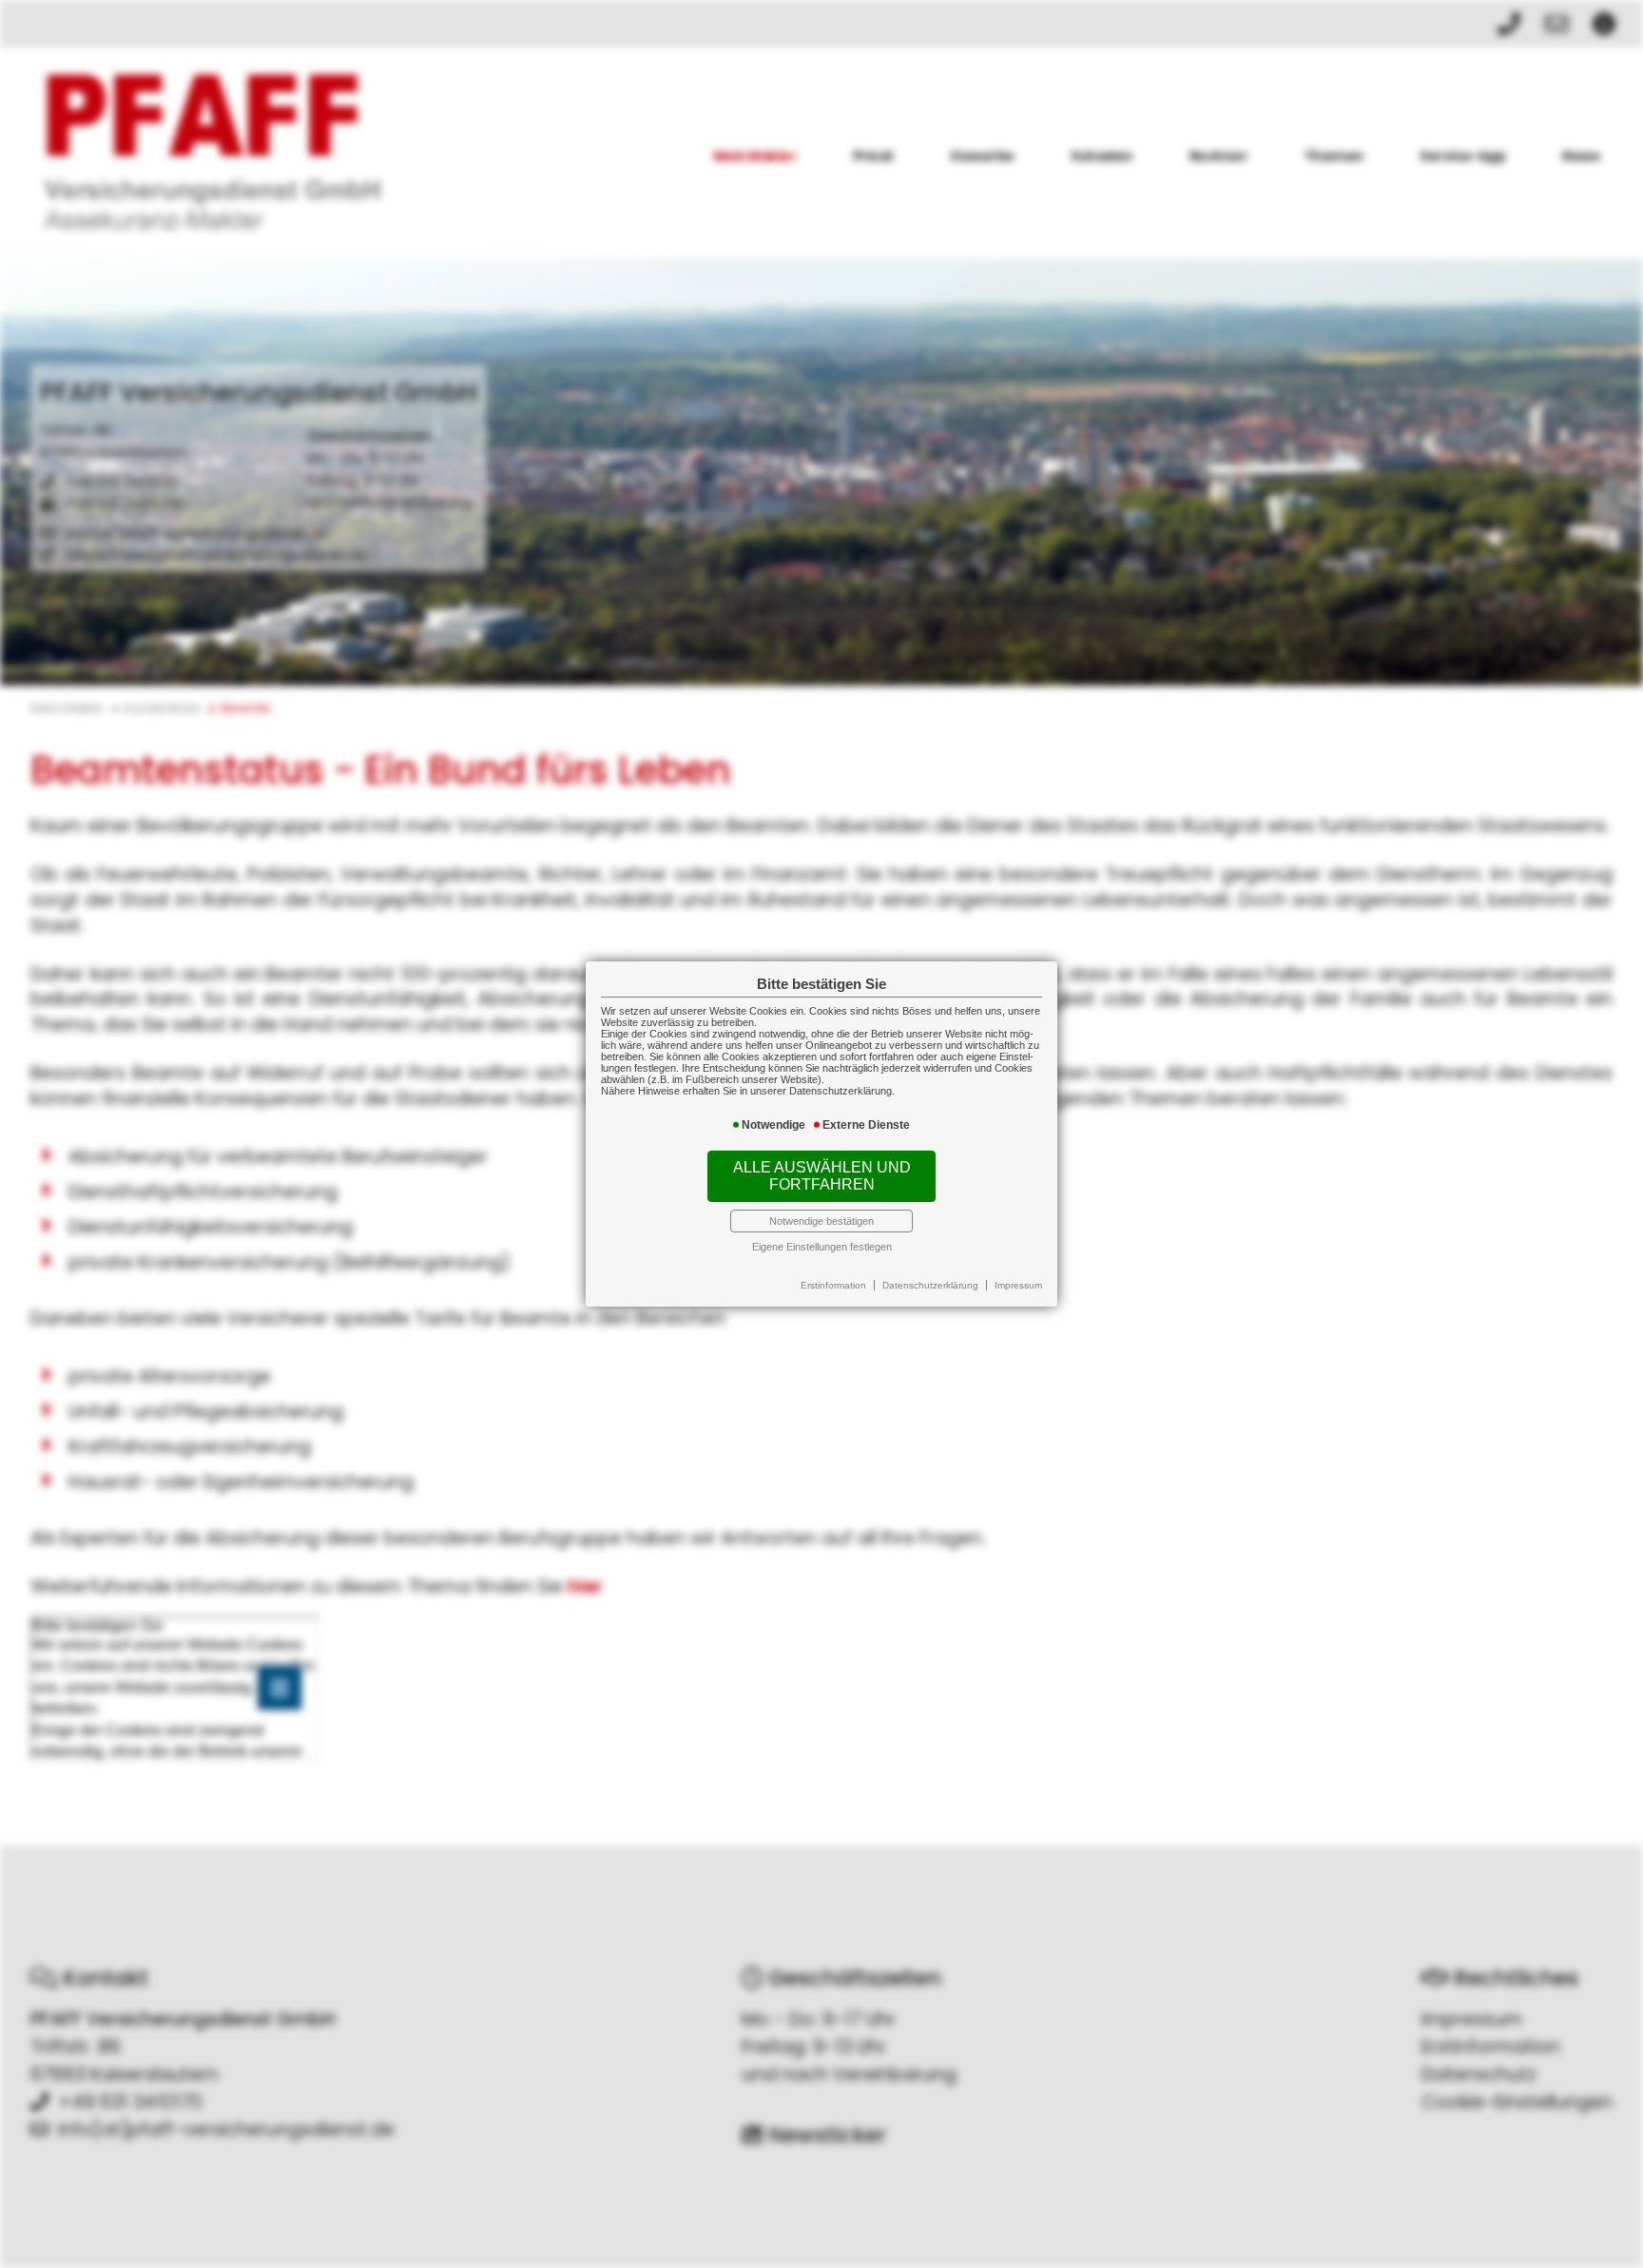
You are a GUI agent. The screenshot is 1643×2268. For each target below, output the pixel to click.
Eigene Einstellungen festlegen (822, 1247)
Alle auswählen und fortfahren (822, 1176)
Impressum (1018, 1285)
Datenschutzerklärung (930, 1285)
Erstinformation (833, 1285)
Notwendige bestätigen (821, 1221)
